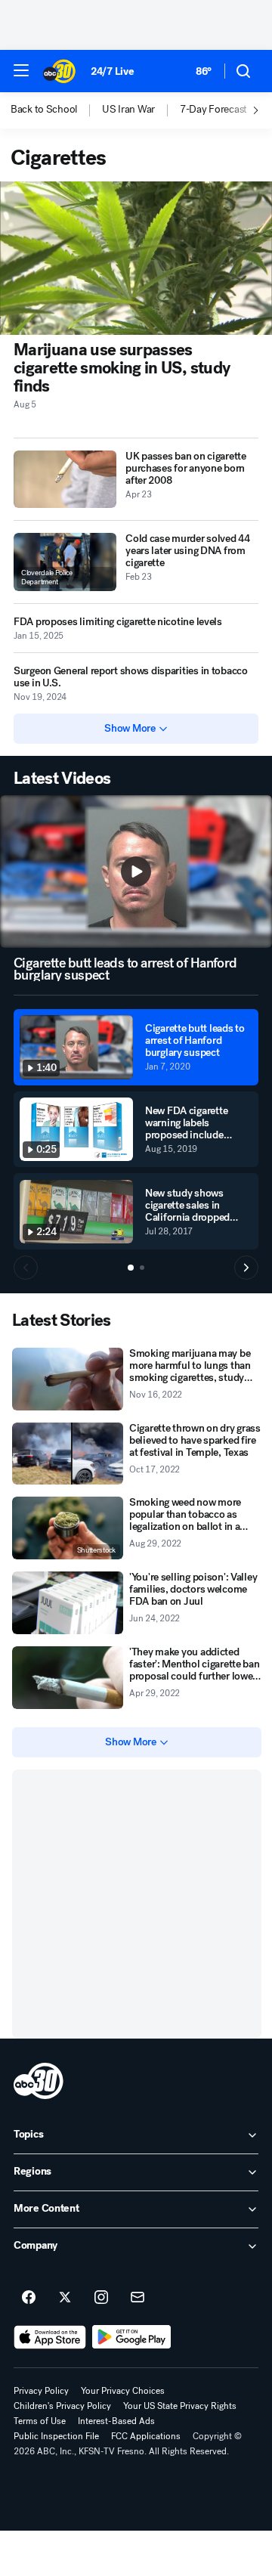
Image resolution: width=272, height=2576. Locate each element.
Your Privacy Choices (123, 2391)
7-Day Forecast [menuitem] (213, 110)
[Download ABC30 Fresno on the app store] (50, 2337)
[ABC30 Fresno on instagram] (101, 2298)
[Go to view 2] (142, 1268)
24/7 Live (112, 71)
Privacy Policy (41, 2391)
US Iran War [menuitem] (128, 110)
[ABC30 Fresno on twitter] (65, 2298)
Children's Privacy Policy (62, 2406)
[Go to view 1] (131, 1268)
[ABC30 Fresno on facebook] (29, 2298)
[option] (56, 110)
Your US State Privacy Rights (180, 2406)
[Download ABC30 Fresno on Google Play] (132, 2337)
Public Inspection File (56, 2436)
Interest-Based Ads (116, 2421)
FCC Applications (146, 2436)
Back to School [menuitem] (44, 110)
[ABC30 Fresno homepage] (59, 71)
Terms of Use (40, 2421)
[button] (21, 70)
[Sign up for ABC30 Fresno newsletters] (138, 2298)
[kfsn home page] (39, 2081)
